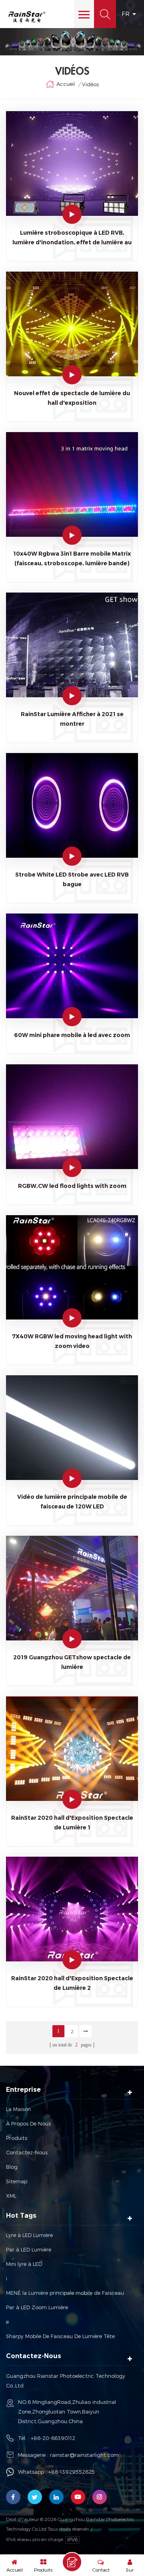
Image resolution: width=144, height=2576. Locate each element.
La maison (18, 2109)
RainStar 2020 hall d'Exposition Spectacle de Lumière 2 (72, 1983)
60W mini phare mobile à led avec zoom (72, 1035)
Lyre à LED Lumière (29, 2235)
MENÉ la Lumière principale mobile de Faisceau (65, 2293)
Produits (17, 2138)
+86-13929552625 (72, 2472)
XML (11, 2196)
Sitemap (17, 2181)
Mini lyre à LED (24, 2264)
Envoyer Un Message (72, 2562)
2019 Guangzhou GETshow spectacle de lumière (72, 1662)
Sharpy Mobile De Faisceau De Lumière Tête (60, 2336)
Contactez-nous (27, 2152)
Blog (12, 2167)
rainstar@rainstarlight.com (84, 2455)
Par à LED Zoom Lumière (37, 2307)
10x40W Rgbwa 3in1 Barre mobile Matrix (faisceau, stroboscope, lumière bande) (72, 558)
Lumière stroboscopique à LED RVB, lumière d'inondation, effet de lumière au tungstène (72, 238)
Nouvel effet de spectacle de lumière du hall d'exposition (72, 398)
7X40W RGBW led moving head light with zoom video (72, 1341)
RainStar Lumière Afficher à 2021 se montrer (72, 719)
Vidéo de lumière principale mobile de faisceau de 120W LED (72, 1502)
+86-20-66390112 (53, 2438)
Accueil (66, 84)
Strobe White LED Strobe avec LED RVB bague (72, 879)
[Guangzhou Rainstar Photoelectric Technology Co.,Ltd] (27, 17)
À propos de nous (28, 2123)
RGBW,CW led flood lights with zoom (72, 1186)
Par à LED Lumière (29, 2249)
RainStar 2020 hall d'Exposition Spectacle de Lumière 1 (72, 1823)
